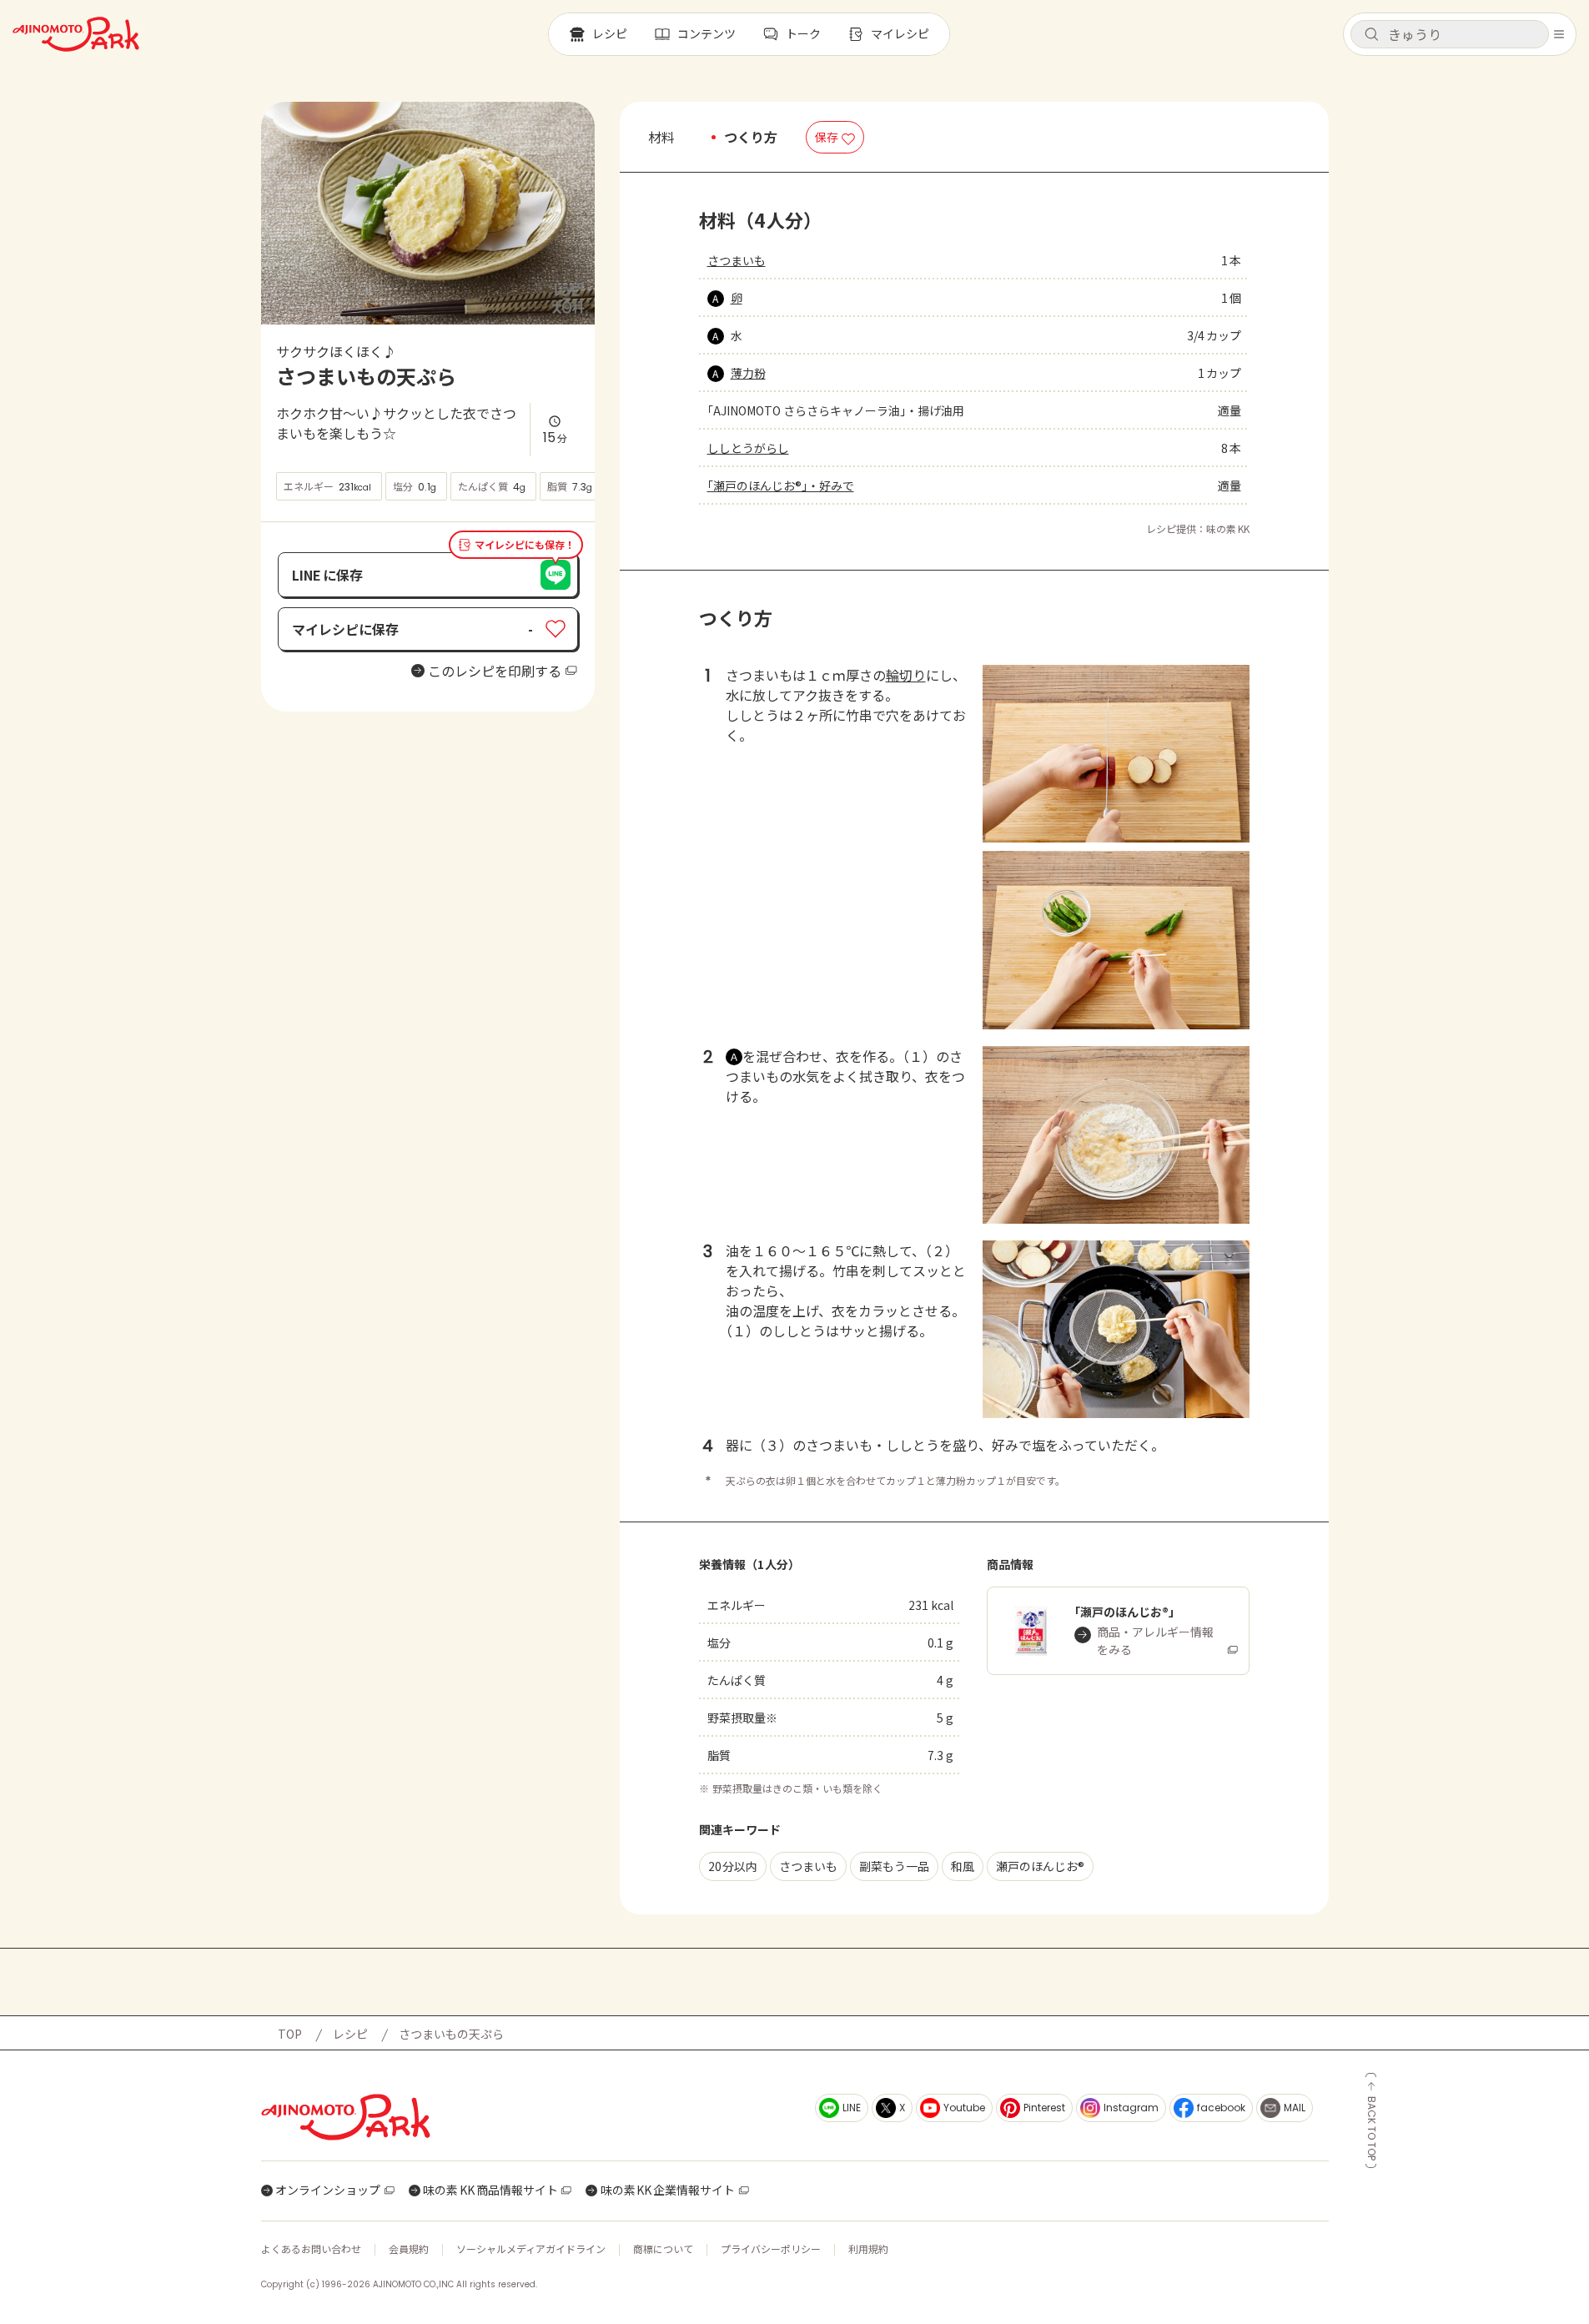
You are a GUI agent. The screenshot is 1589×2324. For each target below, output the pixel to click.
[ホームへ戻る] (76, 34)
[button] (1450, 34)
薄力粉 (748, 373)
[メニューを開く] (1559, 34)
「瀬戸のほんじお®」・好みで (781, 485)
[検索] (1371, 35)
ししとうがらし (748, 448)
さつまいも (737, 260)
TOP (290, 2034)
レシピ (350, 2034)
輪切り (906, 675)
